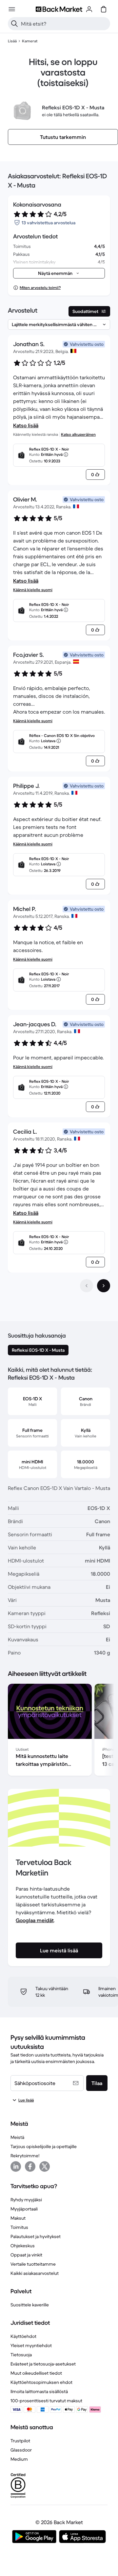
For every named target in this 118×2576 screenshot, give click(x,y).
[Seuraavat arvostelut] (104, 1286)
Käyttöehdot (23, 2336)
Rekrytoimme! (25, 2156)
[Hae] (14, 24)
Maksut (18, 2218)
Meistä (17, 2137)
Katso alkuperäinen (78, 434)
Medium (19, 2459)
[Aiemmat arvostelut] (87, 1286)
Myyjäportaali (24, 2209)
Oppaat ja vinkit (26, 2255)
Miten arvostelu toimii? (40, 288)
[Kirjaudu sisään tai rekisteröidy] (89, 9)
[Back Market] (59, 9)
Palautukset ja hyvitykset (36, 2236)
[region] (59, 1731)
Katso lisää (26, 425)
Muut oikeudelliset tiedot (36, 2373)
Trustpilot (20, 2441)
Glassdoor (21, 2450)
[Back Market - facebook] (30, 2166)
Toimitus (19, 2227)
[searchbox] (64, 24)
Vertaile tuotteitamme (33, 2264)
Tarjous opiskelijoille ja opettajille (44, 2146)
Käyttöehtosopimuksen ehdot (41, 2382)
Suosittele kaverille (30, 2305)
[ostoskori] (104, 9)
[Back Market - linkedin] (16, 2166)
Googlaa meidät (35, 1920)
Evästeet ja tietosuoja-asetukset (43, 2364)
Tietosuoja (21, 2355)
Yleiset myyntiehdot (31, 2345)
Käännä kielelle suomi (33, 590)
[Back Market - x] (45, 2166)
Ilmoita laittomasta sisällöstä (39, 2391)
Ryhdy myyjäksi (26, 2200)
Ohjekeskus (23, 2246)
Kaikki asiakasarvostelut (35, 2273)
